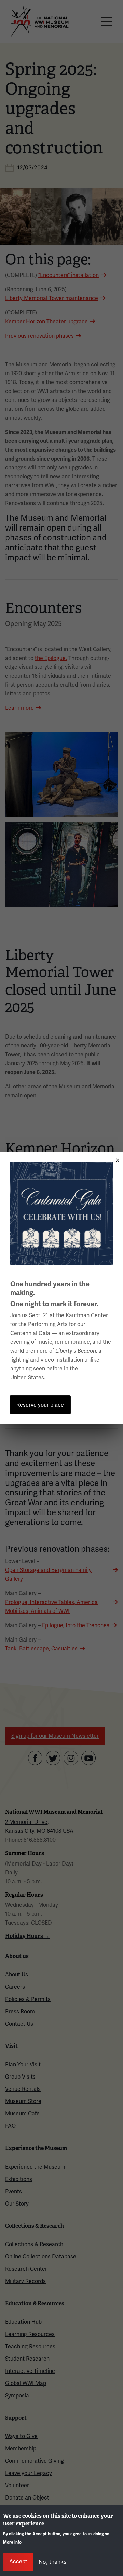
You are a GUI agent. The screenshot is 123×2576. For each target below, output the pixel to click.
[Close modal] (115, 1158)
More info (12, 2542)
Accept (18, 2561)
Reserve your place (40, 1405)
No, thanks (52, 2562)
